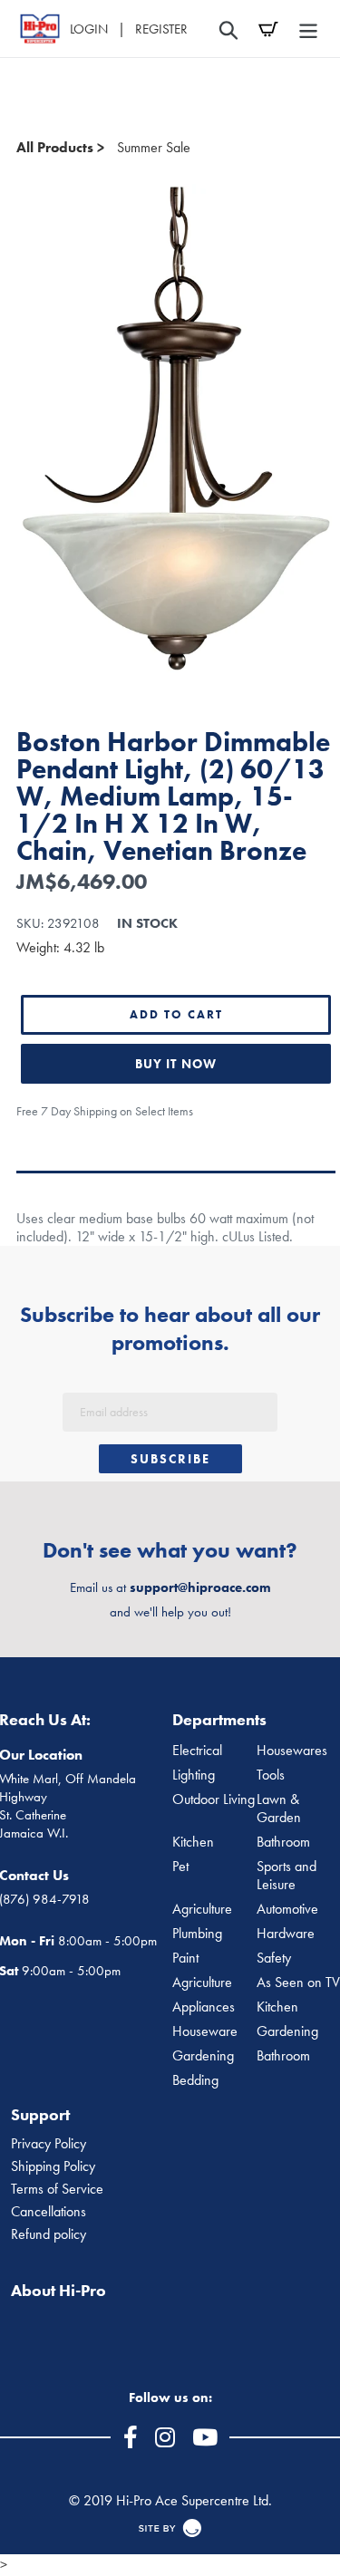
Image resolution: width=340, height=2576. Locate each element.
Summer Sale (154, 147)
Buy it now (176, 1064)
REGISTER (161, 29)
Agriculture (202, 1909)
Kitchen (193, 1842)
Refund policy (49, 2234)
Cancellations (49, 2212)
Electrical (197, 1751)
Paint (185, 1958)
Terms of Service (57, 2189)
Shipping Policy (53, 2166)
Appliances (204, 2007)
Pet (180, 1867)
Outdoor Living (214, 1799)
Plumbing (197, 1934)
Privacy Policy (49, 2144)
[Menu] (308, 29)
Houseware (205, 2031)
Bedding (195, 2080)
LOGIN (89, 29)
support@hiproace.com (200, 1587)
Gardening (203, 2056)
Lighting (194, 1775)
